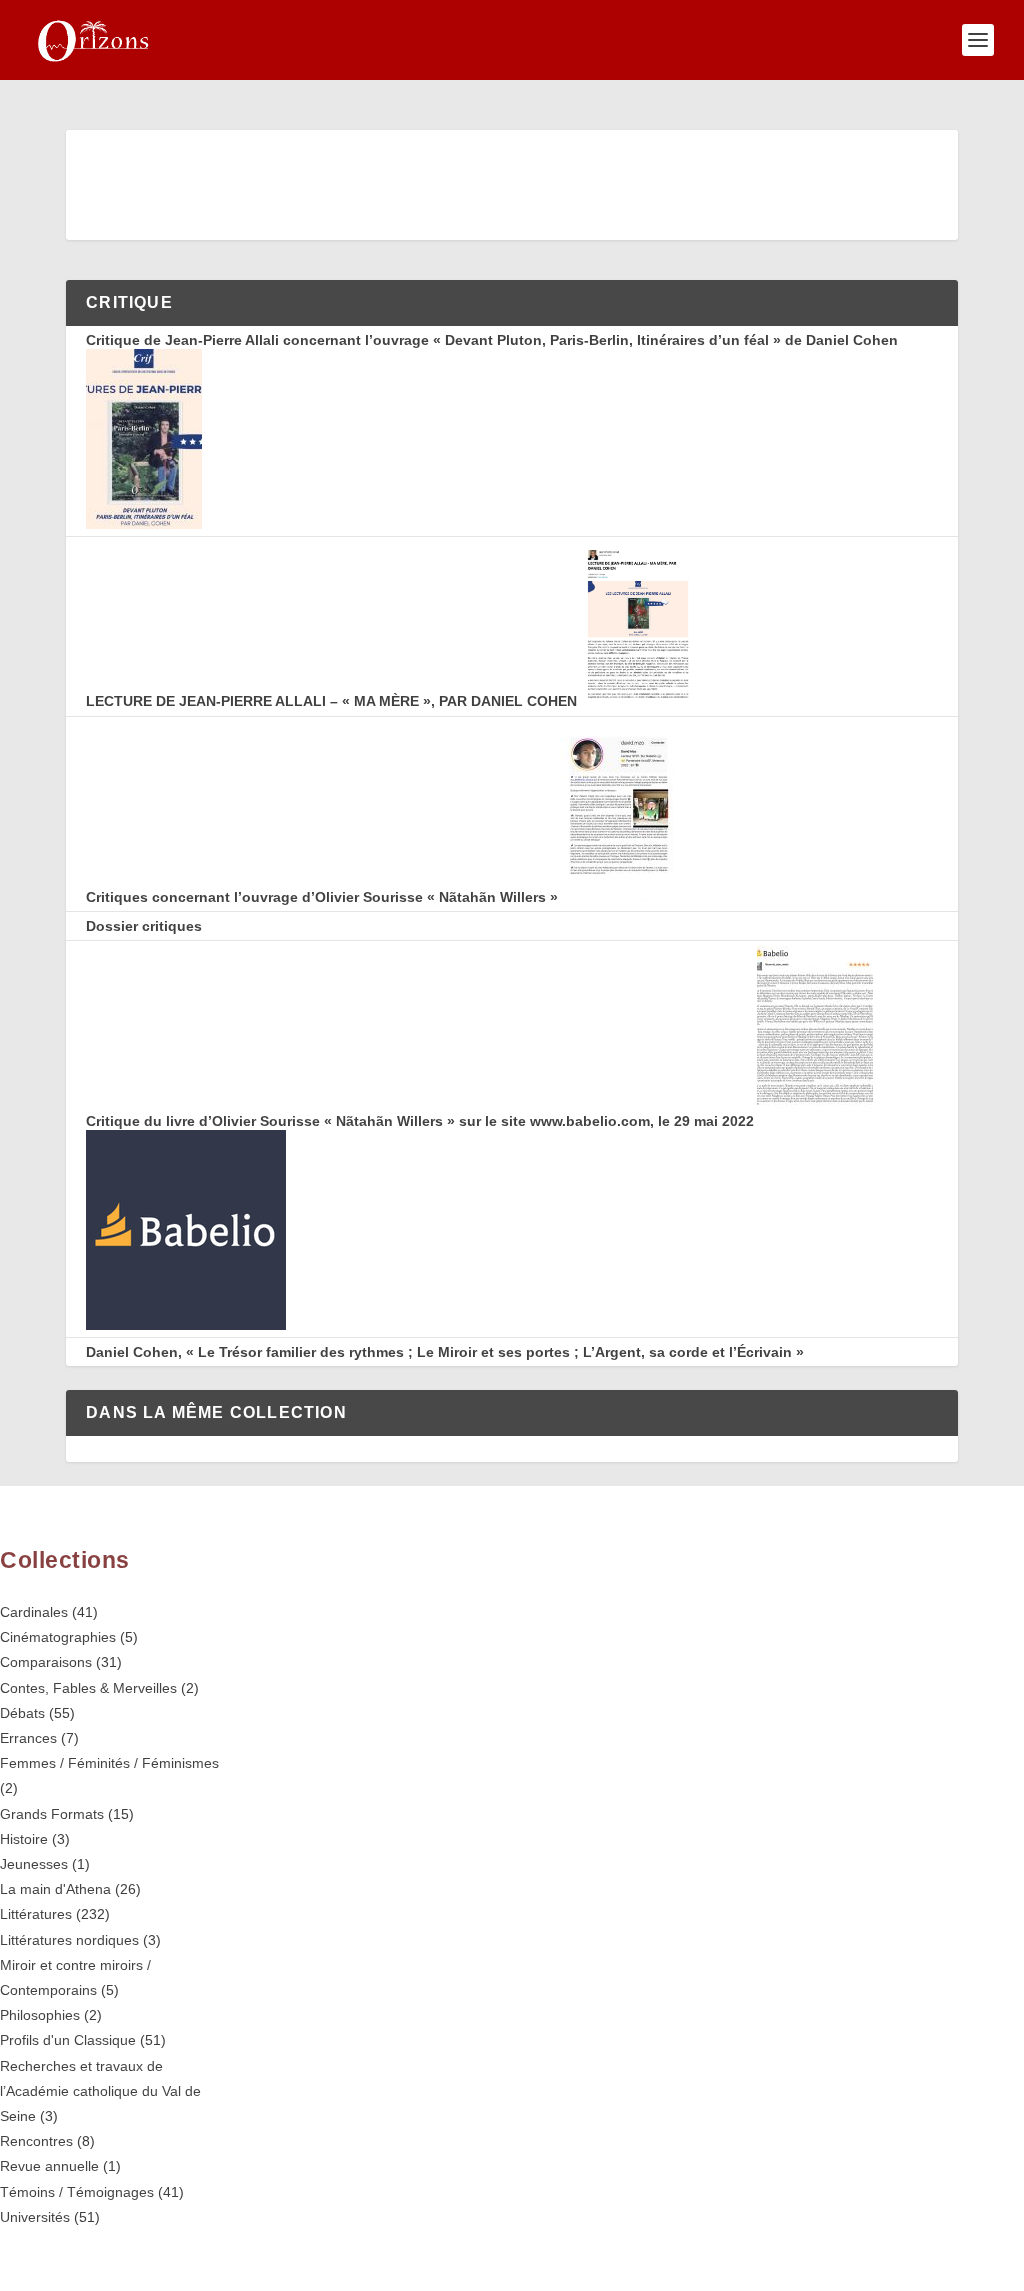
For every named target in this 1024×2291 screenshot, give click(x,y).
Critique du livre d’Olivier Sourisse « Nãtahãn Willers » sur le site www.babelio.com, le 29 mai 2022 (420, 1121)
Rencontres (36, 2141)
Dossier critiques (144, 926)
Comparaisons (46, 1662)
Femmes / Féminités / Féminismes (109, 1763)
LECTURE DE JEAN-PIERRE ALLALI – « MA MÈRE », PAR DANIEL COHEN (331, 701)
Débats (22, 1713)
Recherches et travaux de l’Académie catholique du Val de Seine (100, 2091)
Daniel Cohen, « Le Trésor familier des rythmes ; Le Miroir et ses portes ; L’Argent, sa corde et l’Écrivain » (445, 1352)
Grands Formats (52, 1814)
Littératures (36, 1914)
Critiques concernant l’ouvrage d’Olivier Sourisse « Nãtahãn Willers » (322, 897)
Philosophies (40, 2015)
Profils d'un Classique (68, 2040)
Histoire (24, 1839)
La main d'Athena (55, 1889)
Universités (35, 2217)
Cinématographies (58, 1637)
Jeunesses (34, 1864)
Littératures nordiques (69, 1940)
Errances (28, 1738)
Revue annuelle (49, 2166)
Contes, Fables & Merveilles (88, 1688)
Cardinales (34, 1612)
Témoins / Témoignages (77, 2192)
